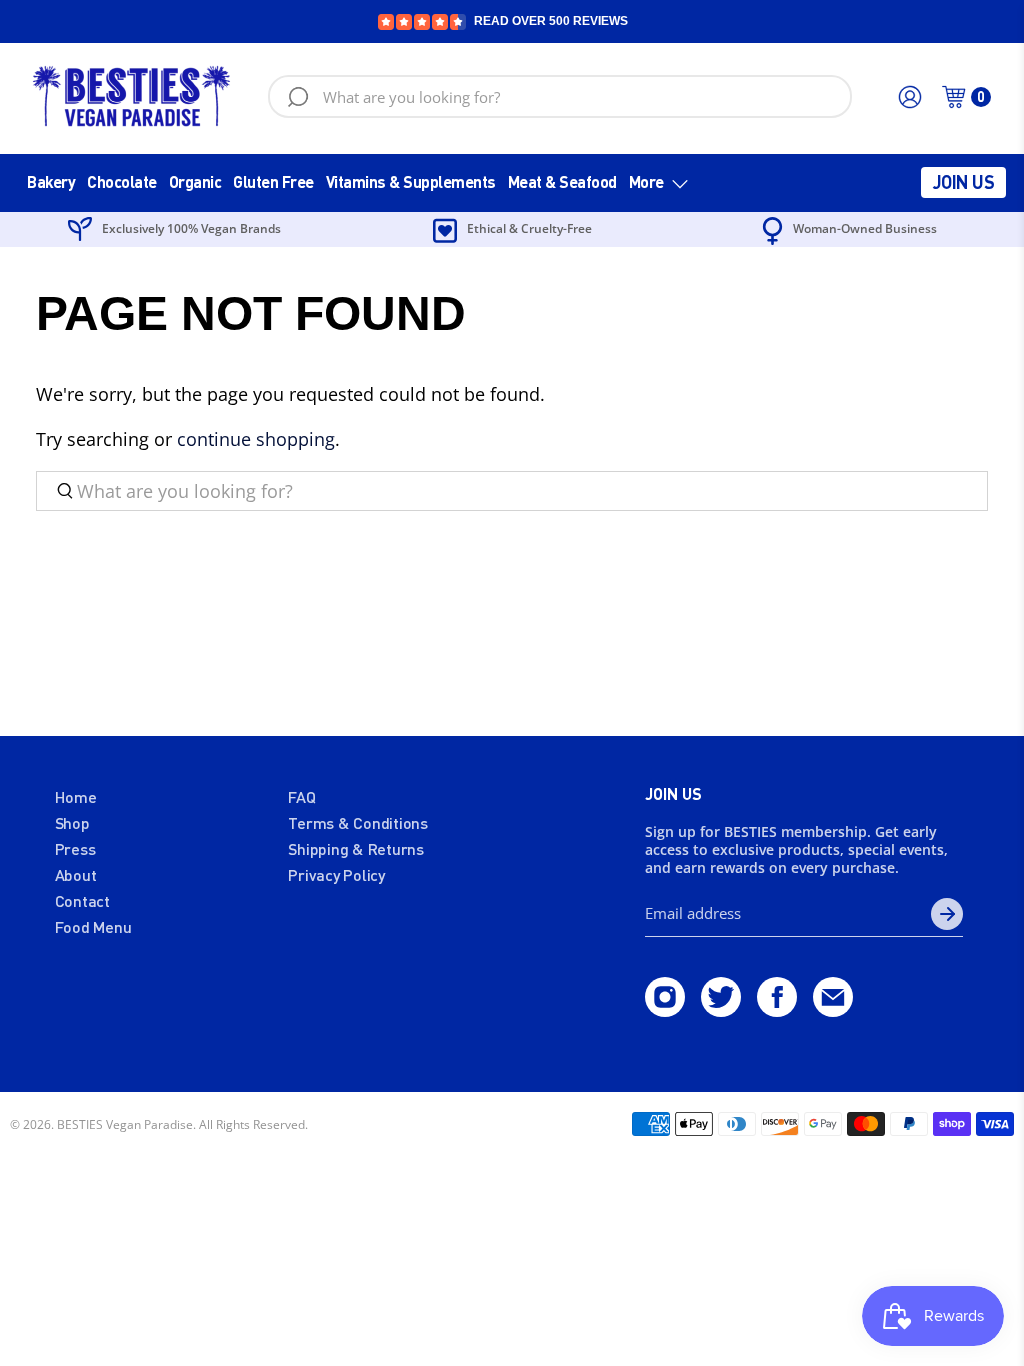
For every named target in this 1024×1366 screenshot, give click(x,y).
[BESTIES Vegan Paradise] (132, 97)
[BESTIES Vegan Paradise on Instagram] (665, 1010)
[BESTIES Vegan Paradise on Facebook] (777, 1010)
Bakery (51, 181)
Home (76, 796)
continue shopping (256, 439)
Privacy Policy (336, 874)
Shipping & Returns (356, 848)
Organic (195, 181)
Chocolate (122, 181)
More (646, 181)
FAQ (301, 796)
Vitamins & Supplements (411, 181)
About (76, 874)
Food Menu (93, 926)
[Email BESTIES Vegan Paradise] (833, 1010)
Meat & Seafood (562, 181)
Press (75, 848)
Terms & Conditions (358, 822)
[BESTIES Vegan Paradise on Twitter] (721, 1010)
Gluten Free (273, 181)
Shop (72, 822)
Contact (82, 900)
